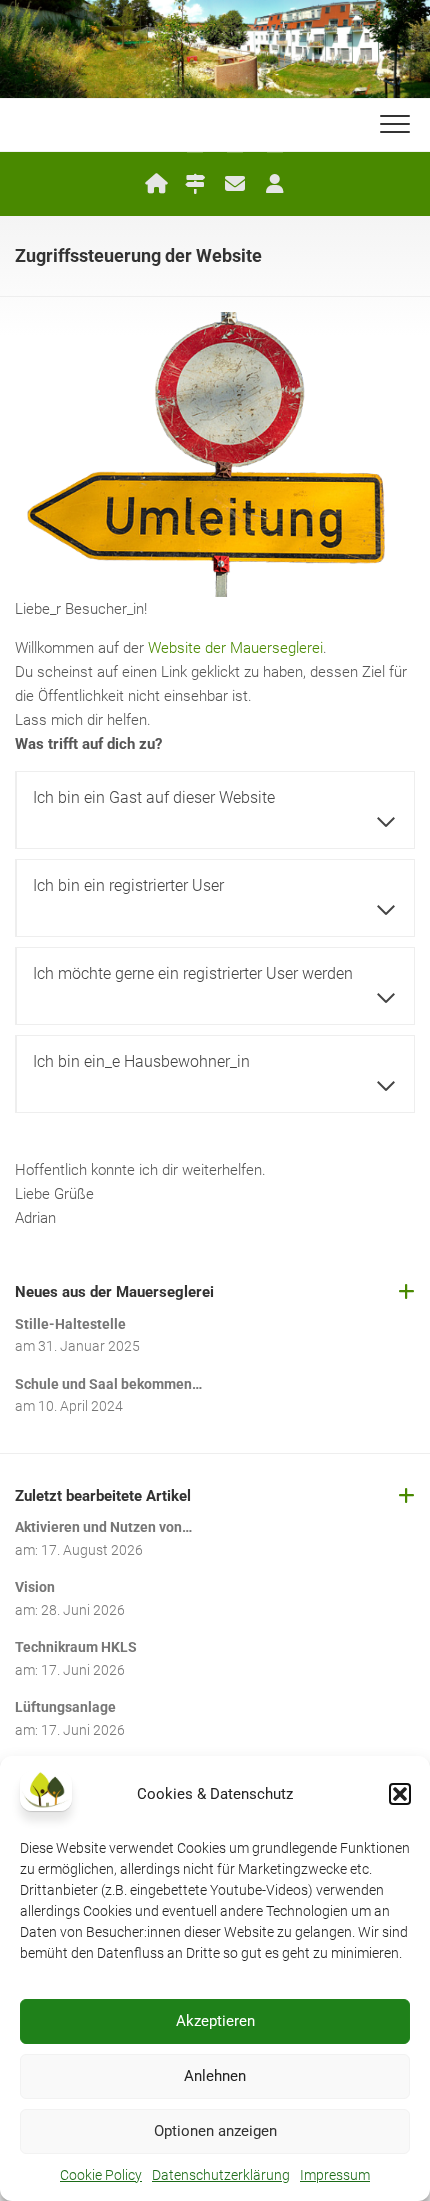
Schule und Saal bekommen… (108, 1384)
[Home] (155, 184)
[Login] (275, 184)
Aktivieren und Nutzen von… (103, 1527)
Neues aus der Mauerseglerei (114, 1292)
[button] (400, 1794)
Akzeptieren (215, 2021)
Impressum (335, 2175)
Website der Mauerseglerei (235, 648)
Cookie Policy (101, 2175)
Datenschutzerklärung (221, 2175)
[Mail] (235, 184)
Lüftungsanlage (65, 1707)
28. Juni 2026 (83, 1610)
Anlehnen (215, 2076)
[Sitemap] (195, 184)
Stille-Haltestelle (70, 1324)
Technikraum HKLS (76, 1647)
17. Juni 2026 (83, 1670)
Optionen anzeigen (215, 2131)
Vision (35, 1587)
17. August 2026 (92, 1550)
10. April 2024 (80, 1406)
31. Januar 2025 (89, 1346)
